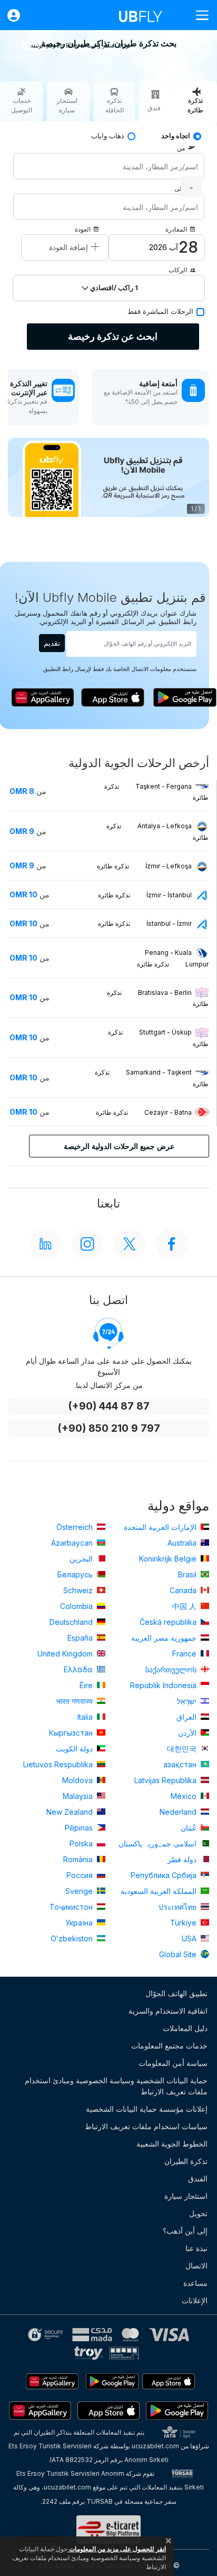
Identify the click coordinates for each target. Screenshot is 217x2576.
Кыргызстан (72, 1733)
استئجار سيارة (186, 2196)
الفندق (198, 2178)
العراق (188, 1717)
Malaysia (79, 1796)
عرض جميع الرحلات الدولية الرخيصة (119, 1146)
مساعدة (195, 2283)
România (79, 1859)
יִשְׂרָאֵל (188, 1701)
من (181, 148)
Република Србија (165, 1875)
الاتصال (196, 2266)
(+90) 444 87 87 (109, 1406)
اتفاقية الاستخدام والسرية (168, 2011)
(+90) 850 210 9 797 (109, 1428)
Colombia (77, 1606)
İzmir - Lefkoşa (144, 866)
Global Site (179, 1954)
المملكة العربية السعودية (160, 1891)
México (185, 1796)
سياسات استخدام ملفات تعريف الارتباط (146, 2126)
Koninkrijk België (169, 1559)
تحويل (198, 2213)
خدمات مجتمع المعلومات (169, 2046)
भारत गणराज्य (76, 1701)
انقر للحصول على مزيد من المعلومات (117, 2549)
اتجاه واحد (176, 136)
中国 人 (185, 1606)
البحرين (82, 1559)
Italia (86, 1717)
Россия (81, 1875)
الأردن (188, 1733)
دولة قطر (183, 1859)
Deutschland (72, 1622)
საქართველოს (172, 1669)
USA (190, 1938)
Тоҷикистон (72, 1907)
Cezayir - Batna (144, 1112)
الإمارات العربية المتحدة (161, 1527)
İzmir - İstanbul (145, 895)
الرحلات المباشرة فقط (160, 312)
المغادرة (176, 229)
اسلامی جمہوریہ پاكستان (159, 1844)
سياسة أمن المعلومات (173, 2063)
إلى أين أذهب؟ (185, 2231)
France (185, 1654)
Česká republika (169, 1622)
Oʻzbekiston (73, 1938)
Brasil (188, 1574)
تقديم (52, 643)
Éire (87, 1685)
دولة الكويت (75, 1749)
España (81, 1638)
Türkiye (184, 1923)
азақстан (181, 1764)
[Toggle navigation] (198, 15)
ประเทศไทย (179, 1907)
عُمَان (190, 1828)
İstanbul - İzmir (145, 923)
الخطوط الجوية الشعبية (172, 2144)
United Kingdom (66, 1654)
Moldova (78, 1780)
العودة (83, 229)
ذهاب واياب (108, 136)
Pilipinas (80, 1828)
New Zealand (71, 1812)
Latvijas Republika (166, 1780)
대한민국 (183, 1749)
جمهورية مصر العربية (165, 1638)
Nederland (179, 1812)
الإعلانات (195, 2300)
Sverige (80, 1891)
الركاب (178, 270)
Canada (184, 1590)
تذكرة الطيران (186, 2161)
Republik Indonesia (164, 1685)
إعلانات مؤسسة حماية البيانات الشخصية (147, 2109)
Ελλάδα (79, 1669)
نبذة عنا (196, 2248)
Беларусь (76, 1574)
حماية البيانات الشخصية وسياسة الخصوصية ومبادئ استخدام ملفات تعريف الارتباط (116, 2086)
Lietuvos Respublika (59, 1764)
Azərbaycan (73, 1543)
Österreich (76, 1527)
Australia (183, 1543)
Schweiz (79, 1590)
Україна (80, 1923)
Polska (82, 1844)
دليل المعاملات (185, 2028)
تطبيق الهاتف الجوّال (176, 1993)
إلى (179, 189)
